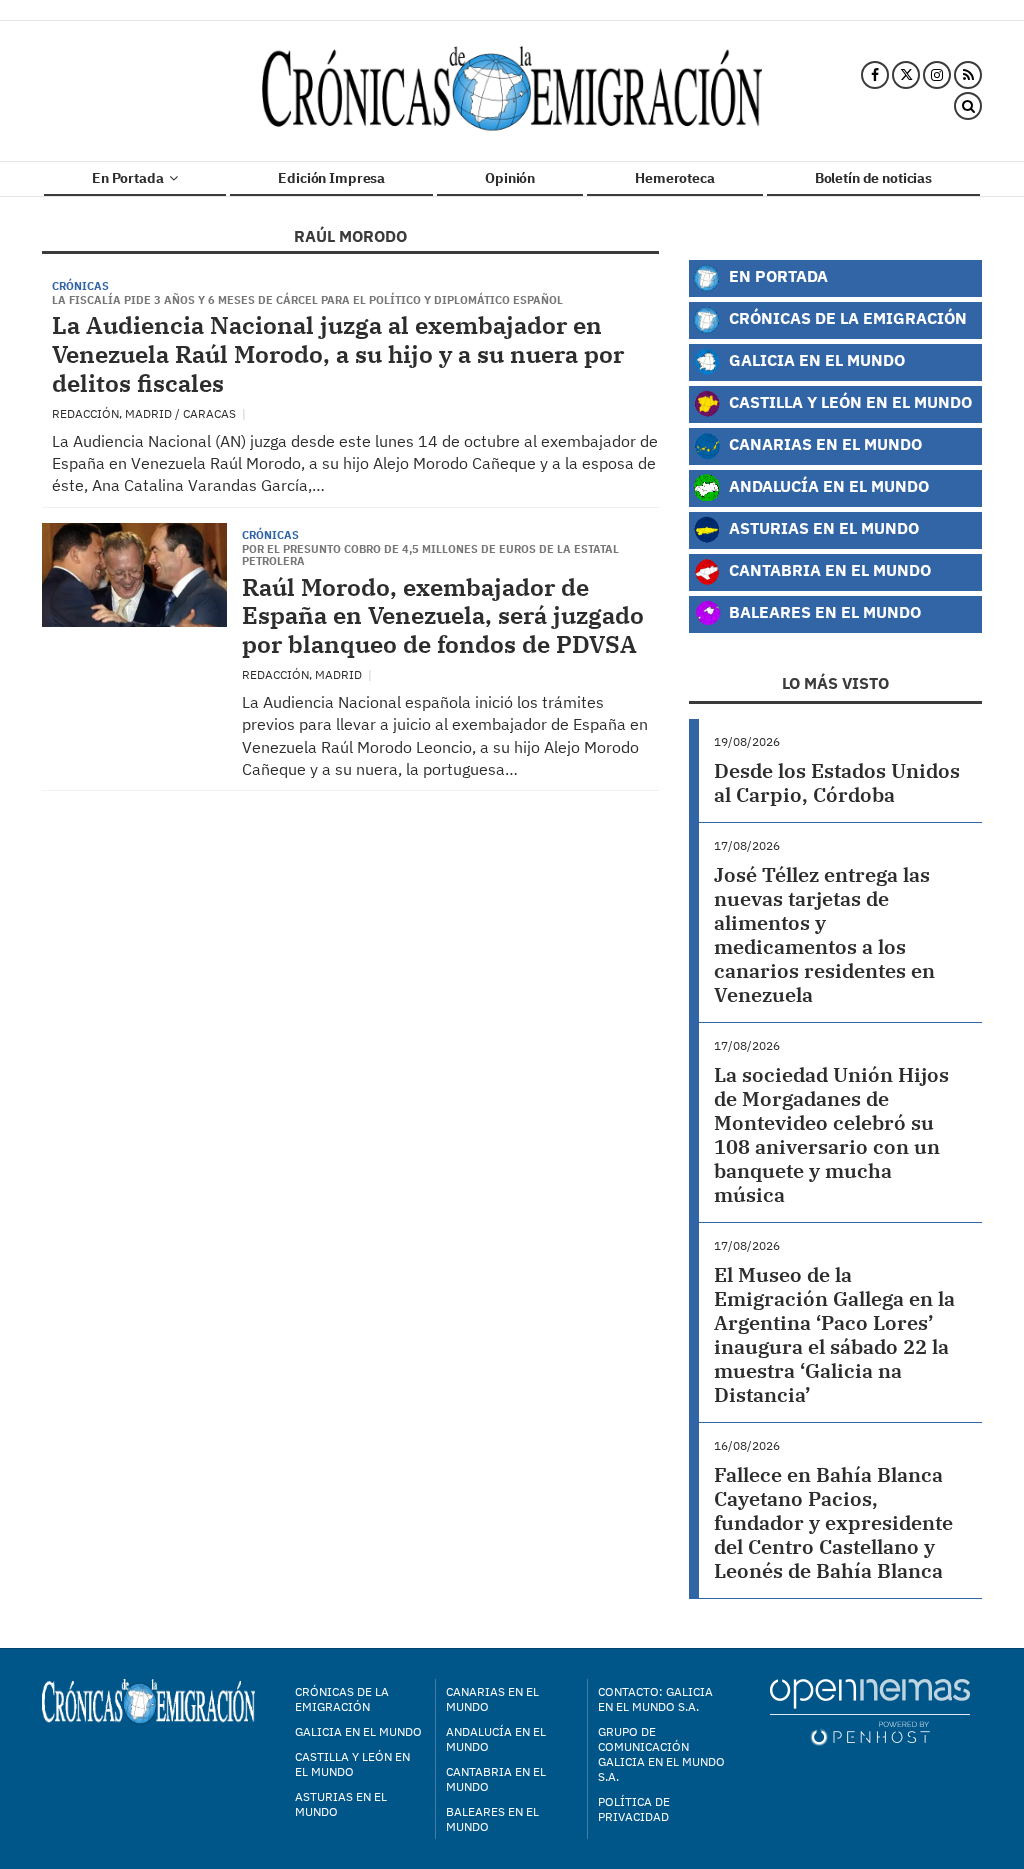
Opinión (510, 178)
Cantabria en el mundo (496, 1779)
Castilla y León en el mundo (352, 1764)
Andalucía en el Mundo (827, 485)
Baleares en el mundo (492, 1819)
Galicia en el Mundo (815, 359)
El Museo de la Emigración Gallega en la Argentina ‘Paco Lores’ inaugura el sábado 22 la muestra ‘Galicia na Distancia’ (834, 1334)
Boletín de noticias (873, 178)
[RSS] (968, 75)
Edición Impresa (331, 178)
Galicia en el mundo (358, 1731)
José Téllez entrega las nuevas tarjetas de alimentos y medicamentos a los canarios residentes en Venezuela (824, 934)
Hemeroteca (675, 178)
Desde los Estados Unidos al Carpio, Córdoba (837, 782)
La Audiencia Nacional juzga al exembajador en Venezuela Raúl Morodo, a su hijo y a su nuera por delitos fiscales (338, 354)
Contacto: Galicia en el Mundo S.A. (655, 1699)
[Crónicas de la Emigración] (512, 91)
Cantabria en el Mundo (828, 569)
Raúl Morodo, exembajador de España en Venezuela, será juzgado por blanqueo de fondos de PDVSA (443, 616)
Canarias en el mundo (492, 1699)
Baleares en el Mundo (823, 611)
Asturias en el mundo (341, 1804)
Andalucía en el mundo (496, 1739)
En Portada (129, 178)
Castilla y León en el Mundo (848, 401)
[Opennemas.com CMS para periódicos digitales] (870, 1711)
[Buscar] (968, 107)
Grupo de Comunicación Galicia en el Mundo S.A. (661, 1754)
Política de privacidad (634, 1809)
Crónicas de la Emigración (846, 317)
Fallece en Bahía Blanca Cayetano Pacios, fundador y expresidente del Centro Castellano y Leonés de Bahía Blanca (833, 1522)
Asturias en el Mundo (822, 527)
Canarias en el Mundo (823, 443)
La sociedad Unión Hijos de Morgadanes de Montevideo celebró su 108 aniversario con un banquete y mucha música (831, 1134)
